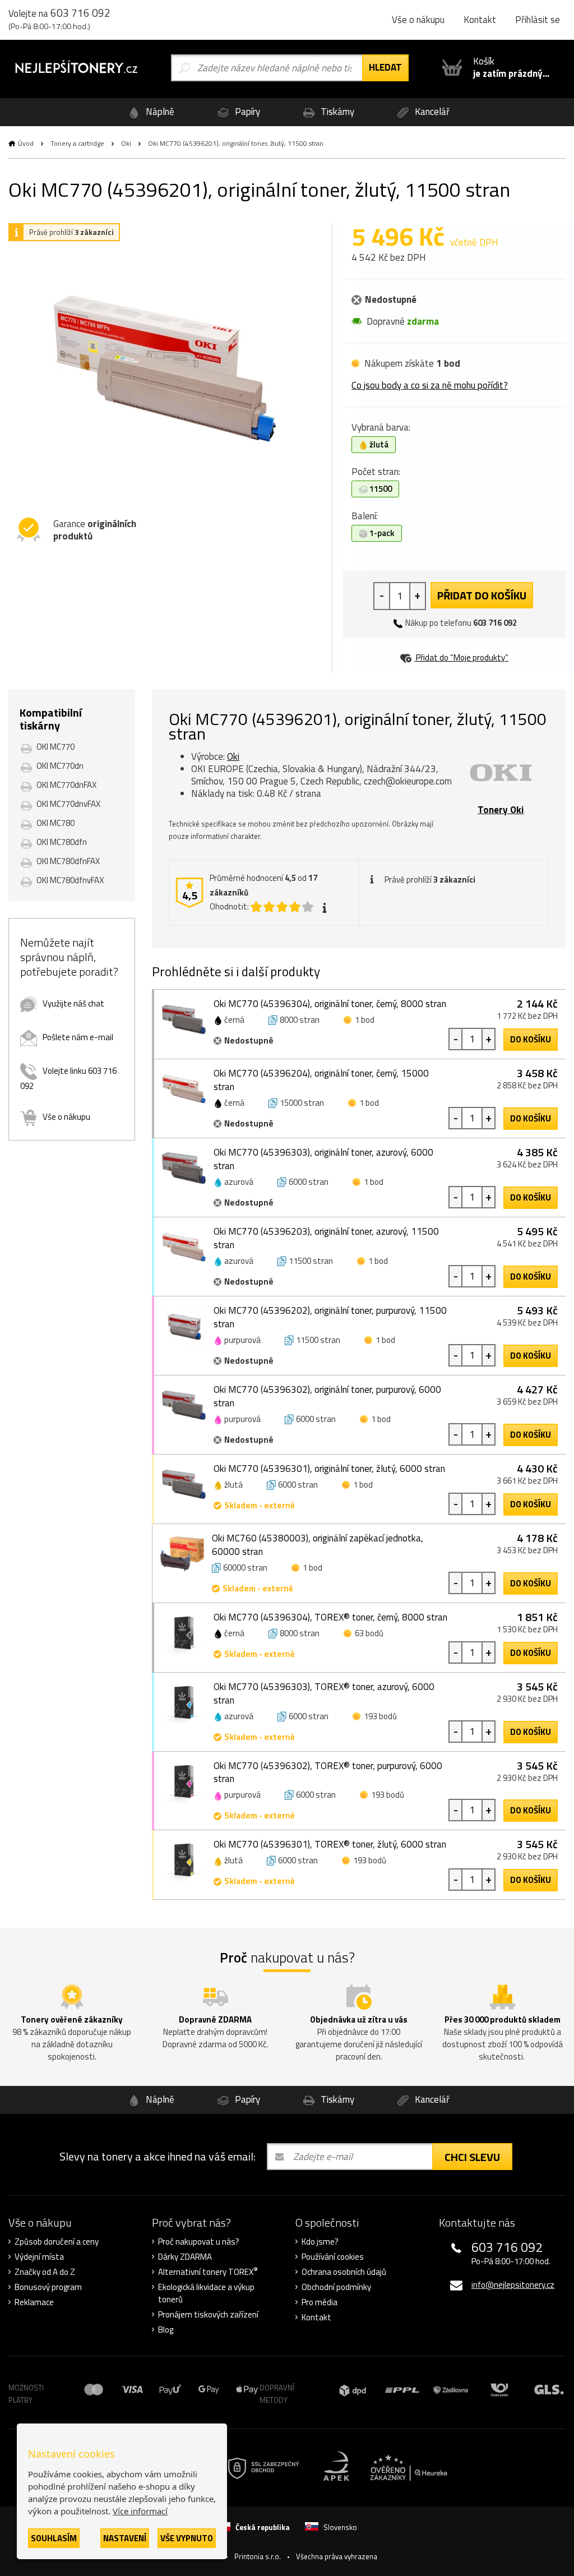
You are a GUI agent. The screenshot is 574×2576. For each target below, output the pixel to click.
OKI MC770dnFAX (66, 785)
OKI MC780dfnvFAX (70, 880)
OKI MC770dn (60, 766)
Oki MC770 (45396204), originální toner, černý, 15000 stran (321, 1080)
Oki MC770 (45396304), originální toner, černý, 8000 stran (330, 1004)
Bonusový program (48, 2287)
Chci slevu (472, 2157)
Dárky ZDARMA (185, 2257)
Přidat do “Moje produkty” (461, 657)
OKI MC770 (55, 747)
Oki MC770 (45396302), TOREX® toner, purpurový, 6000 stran (328, 1772)
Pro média (320, 2302)
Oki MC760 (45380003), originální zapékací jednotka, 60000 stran (318, 1545)
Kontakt (480, 20)
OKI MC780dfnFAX (68, 861)
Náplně (159, 112)
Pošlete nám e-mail (78, 1037)
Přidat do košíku (482, 595)
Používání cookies (333, 2257)
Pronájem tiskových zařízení (208, 2315)
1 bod (365, 1020)
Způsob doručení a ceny (57, 2242)
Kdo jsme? (320, 2242)
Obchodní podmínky (336, 2287)
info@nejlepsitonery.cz (513, 2285)
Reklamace (34, 2302)
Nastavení (125, 2538)
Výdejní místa (39, 2257)
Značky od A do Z (45, 2272)
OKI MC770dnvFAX (68, 804)
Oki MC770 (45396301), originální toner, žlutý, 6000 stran (329, 1469)
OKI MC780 (55, 823)
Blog (166, 2330)
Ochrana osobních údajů (344, 2272)
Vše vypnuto (187, 2538)
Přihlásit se (538, 20)
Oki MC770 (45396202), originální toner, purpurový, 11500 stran (330, 1317)
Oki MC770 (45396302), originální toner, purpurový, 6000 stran (327, 1396)
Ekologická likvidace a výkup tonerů (206, 2293)
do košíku (531, 1039)
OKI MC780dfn (62, 842)
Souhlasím (54, 2538)
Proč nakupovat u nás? (199, 2242)
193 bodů (380, 1716)
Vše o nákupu (418, 20)
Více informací (140, 2511)
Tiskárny (336, 112)
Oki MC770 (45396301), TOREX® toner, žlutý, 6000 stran (330, 1844)
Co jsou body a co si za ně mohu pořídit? (430, 385)
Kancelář (431, 112)
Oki (126, 143)
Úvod (26, 143)
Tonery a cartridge (77, 143)
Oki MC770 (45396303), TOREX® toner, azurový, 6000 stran (324, 1693)
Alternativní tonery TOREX (208, 2272)
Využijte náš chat (73, 1003)
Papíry (246, 112)
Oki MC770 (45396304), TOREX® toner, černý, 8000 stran (330, 1617)
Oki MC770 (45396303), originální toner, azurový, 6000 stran (323, 1159)
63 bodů (369, 1633)
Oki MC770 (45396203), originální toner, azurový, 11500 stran (326, 1238)
